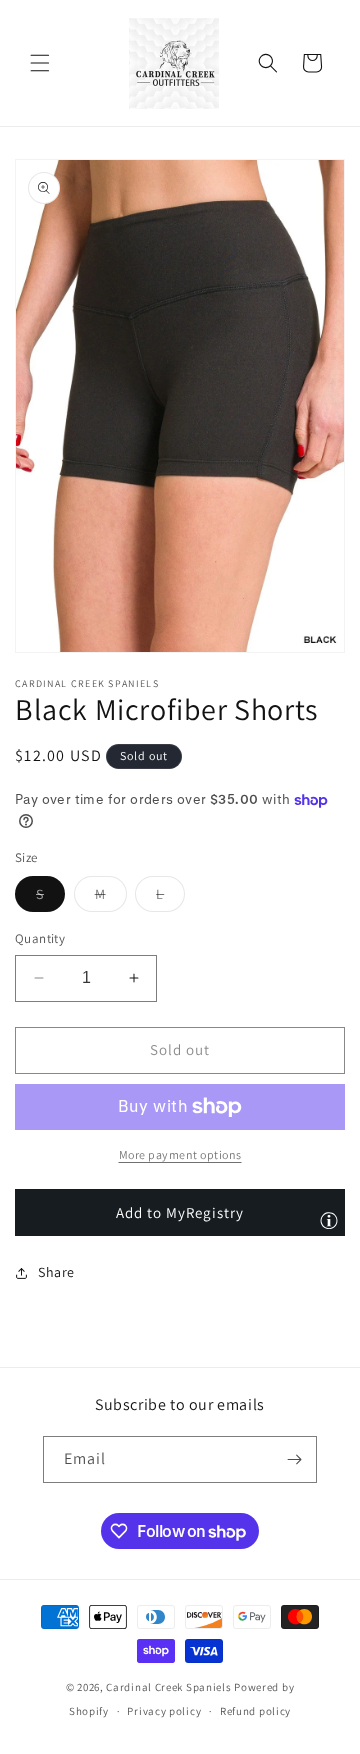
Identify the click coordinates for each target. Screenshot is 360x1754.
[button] (40, 63)
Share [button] (56, 1272)
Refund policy (255, 1711)
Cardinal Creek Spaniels (168, 1687)
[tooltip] (329, 1220)
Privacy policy (164, 1711)
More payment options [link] (180, 1154)
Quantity (40, 938)
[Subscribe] (294, 1459)
